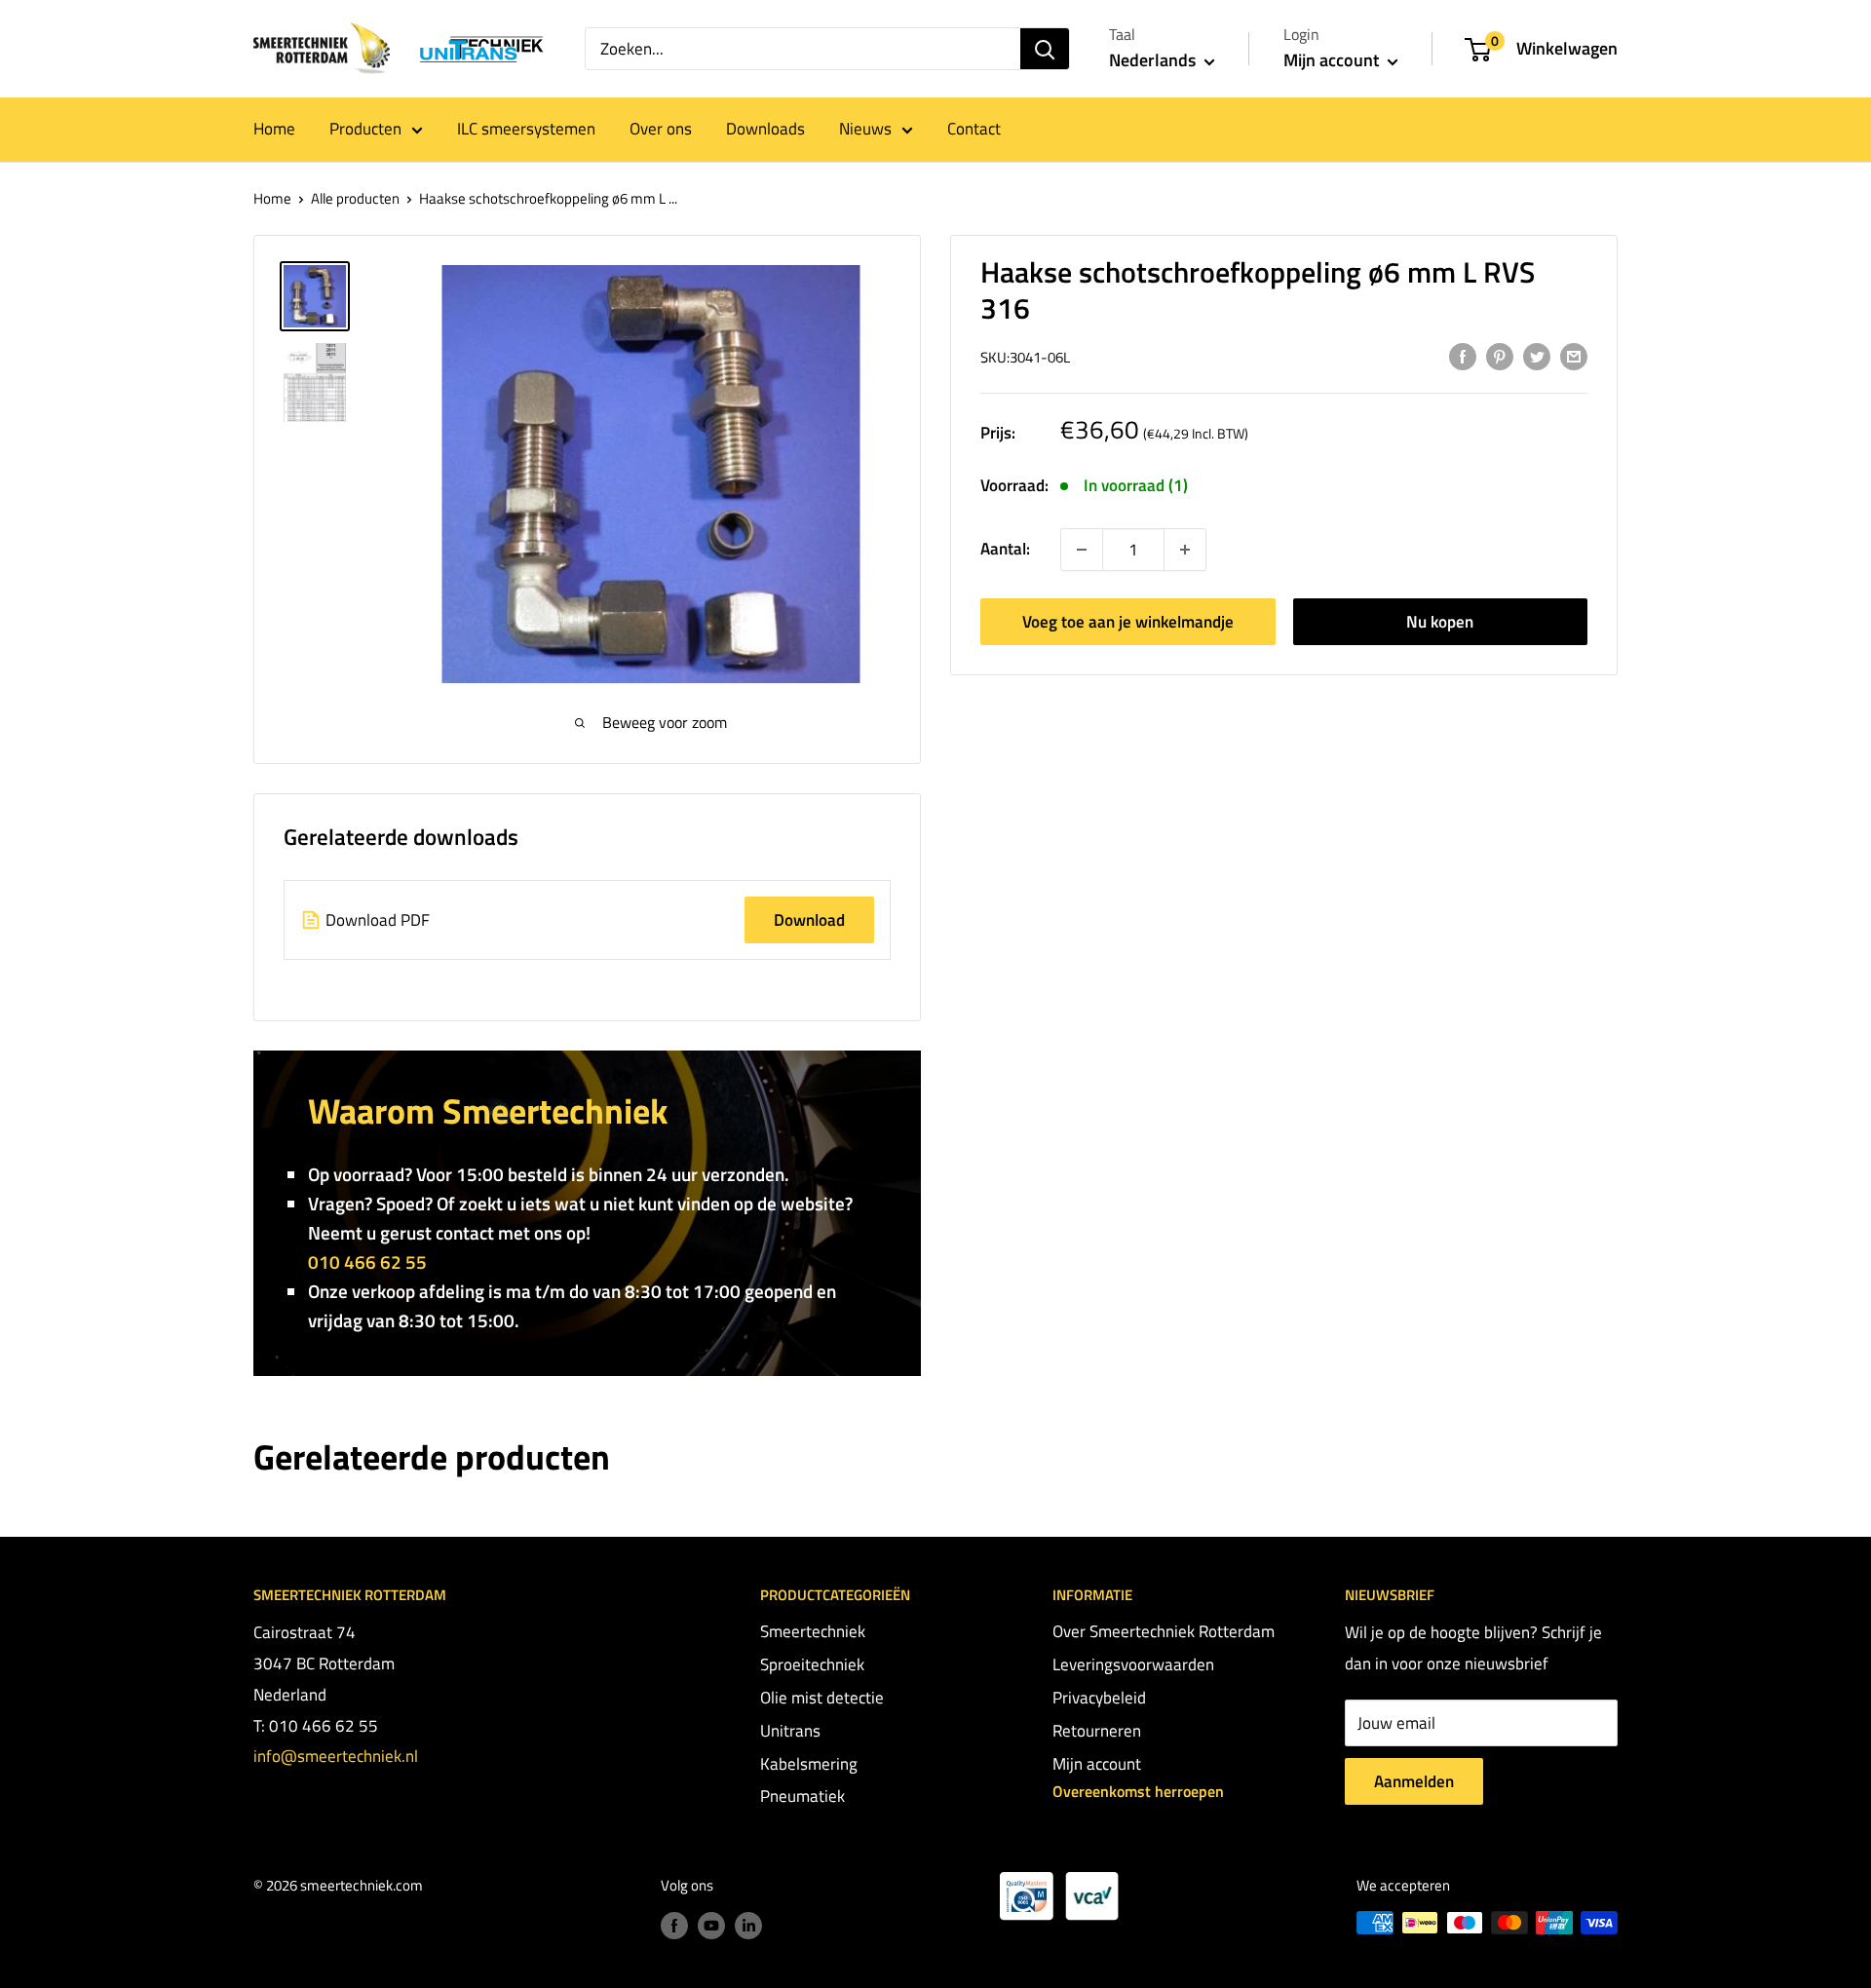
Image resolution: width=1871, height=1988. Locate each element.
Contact (974, 129)
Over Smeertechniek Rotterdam (1164, 1631)
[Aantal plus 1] (1082, 550)
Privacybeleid (1099, 1698)
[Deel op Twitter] (1537, 356)
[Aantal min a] (1185, 550)
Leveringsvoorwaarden (1133, 1664)
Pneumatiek (802, 1796)
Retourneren (1097, 1731)
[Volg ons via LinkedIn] (748, 1925)
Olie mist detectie (822, 1698)
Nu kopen (1440, 622)
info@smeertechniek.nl (336, 1756)
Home (274, 129)
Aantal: (1005, 550)
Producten (365, 129)
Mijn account (1333, 60)
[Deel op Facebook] (1463, 356)
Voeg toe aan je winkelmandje (1128, 622)
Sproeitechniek (812, 1664)
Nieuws (865, 129)
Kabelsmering (809, 1764)
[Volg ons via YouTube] (711, 1925)
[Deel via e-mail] (1574, 356)
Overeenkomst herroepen (1138, 1791)
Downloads (765, 129)
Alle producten (355, 198)
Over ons (661, 129)
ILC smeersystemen (526, 129)
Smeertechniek (813, 1631)
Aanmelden (1414, 1781)
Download (809, 920)
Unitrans (790, 1731)
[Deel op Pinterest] (1500, 356)
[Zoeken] (1045, 49)
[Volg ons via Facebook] (674, 1925)
